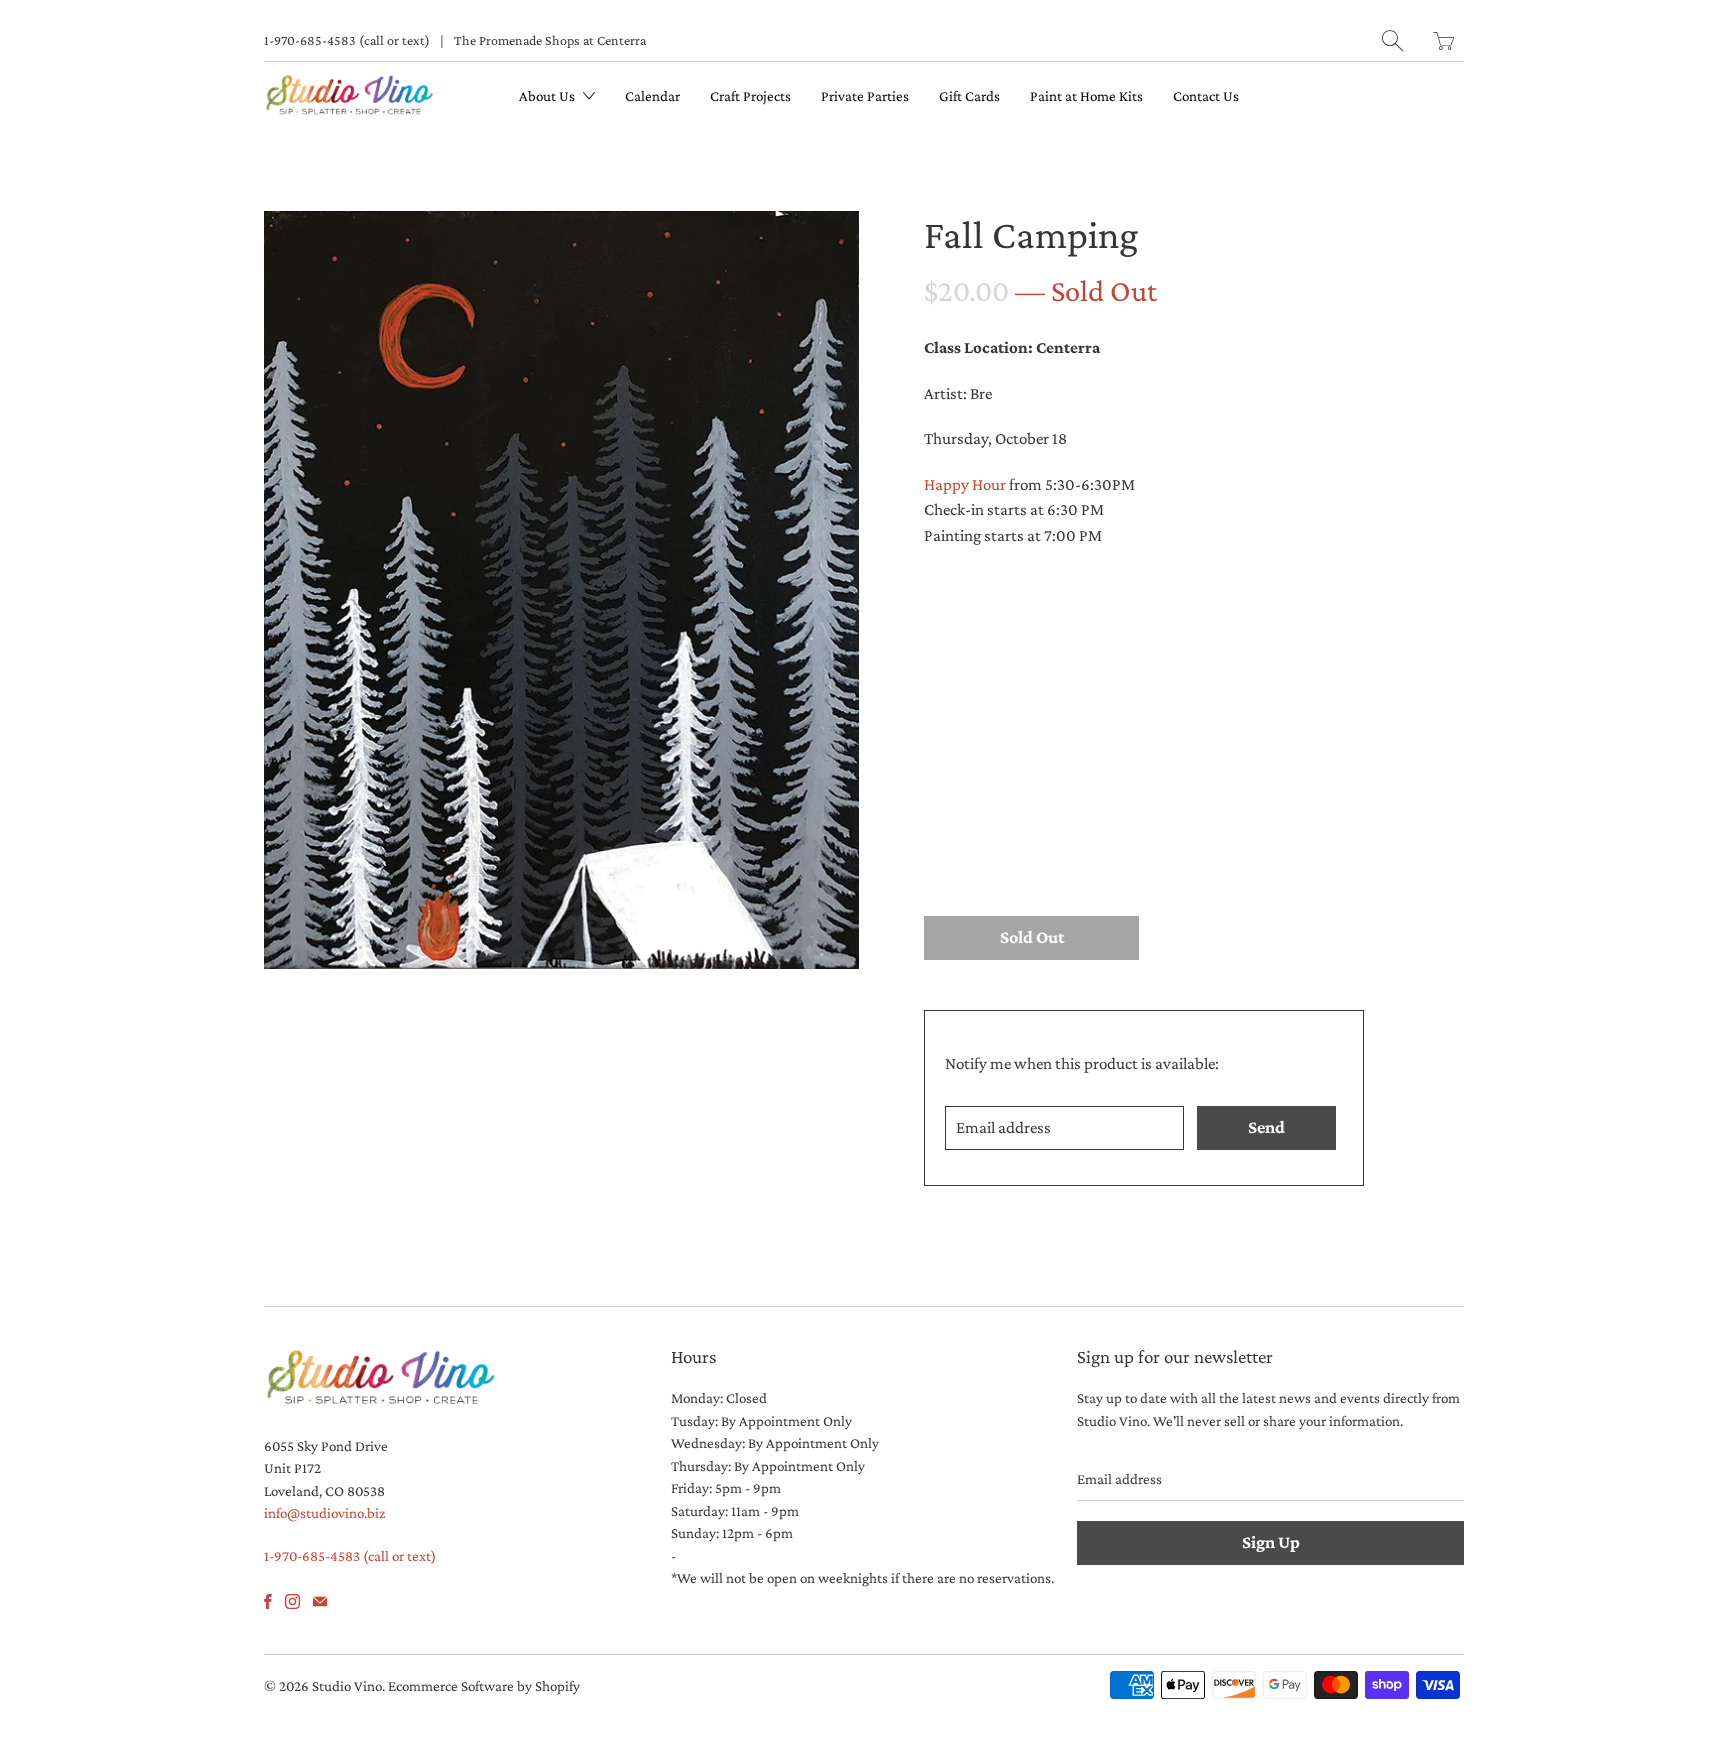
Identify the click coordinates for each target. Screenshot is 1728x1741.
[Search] (1392, 40)
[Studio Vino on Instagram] (292, 1601)
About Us (548, 96)
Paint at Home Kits (1086, 96)
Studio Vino (347, 1686)
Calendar (652, 96)
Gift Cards (969, 96)
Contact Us (1206, 96)
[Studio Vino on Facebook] (268, 1601)
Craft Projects (750, 96)
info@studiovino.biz (324, 1513)
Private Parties (865, 96)
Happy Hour (965, 484)
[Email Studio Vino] (320, 1601)
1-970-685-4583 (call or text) (347, 40)
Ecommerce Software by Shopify (484, 1686)
